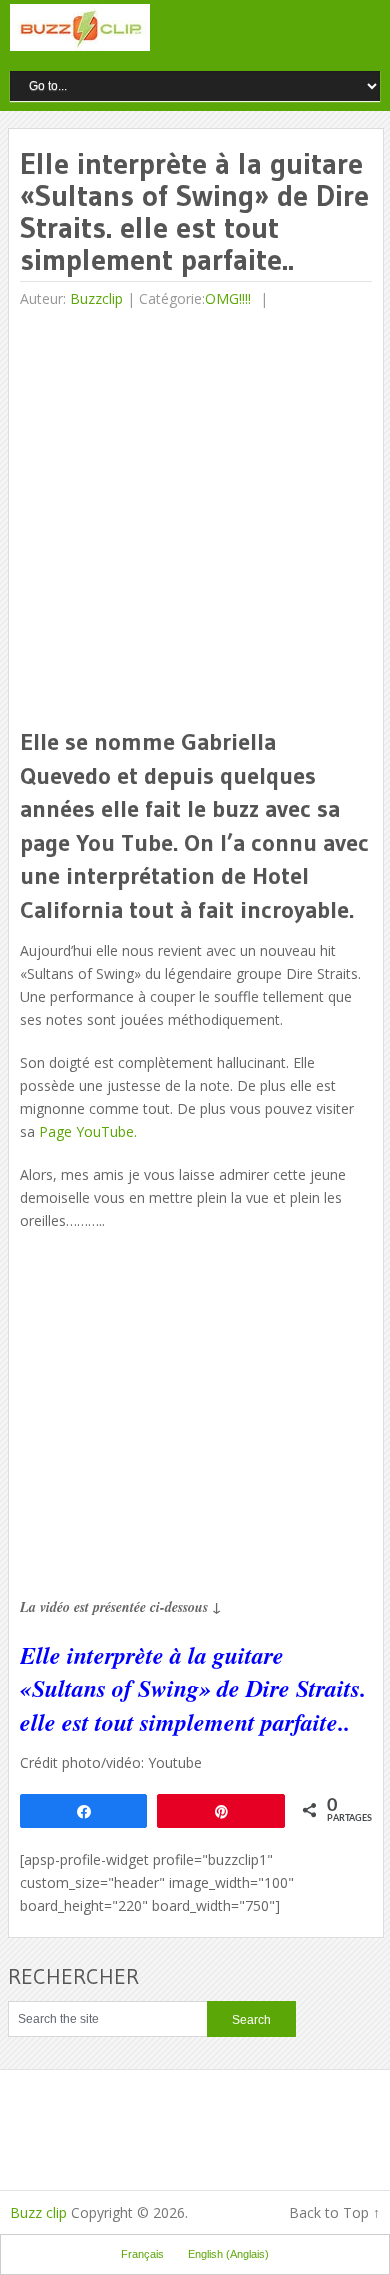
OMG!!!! (228, 298)
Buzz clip (38, 2212)
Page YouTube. (88, 1131)
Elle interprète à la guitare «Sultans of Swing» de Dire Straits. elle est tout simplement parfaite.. (193, 1688)
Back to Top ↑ (334, 2212)
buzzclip (96, 298)
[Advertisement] (195, 520)
